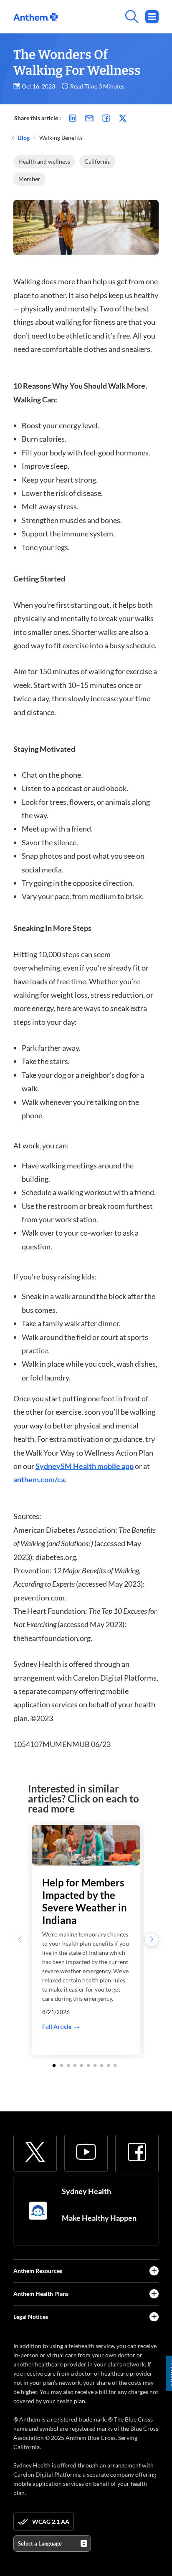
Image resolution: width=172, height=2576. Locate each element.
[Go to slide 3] (68, 2065)
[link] (35, 17)
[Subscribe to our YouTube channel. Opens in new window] (86, 2152)
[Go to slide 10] (115, 2065)
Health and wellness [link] (44, 161)
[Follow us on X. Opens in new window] (35, 2152)
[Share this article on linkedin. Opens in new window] (73, 118)
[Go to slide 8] (102, 2065)
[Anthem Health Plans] (154, 2294)
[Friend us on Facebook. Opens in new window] (137, 2152)
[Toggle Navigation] (152, 17)
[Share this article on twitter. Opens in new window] (123, 118)
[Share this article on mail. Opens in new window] (89, 118)
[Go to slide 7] (95, 2065)
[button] (152, 1939)
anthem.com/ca (39, 1479)
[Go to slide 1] (55, 2065)
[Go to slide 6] (89, 2065)
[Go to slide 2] (62, 2065)
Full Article (57, 2026)
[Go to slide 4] (75, 2065)
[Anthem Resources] (154, 2271)
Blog (23, 138)
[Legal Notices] (154, 2317)
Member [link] (29, 179)
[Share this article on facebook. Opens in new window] (106, 118)
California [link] (97, 161)
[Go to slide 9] (109, 2065)
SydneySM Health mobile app (85, 1466)
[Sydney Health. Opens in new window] (38, 2211)
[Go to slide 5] (82, 2065)
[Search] (108, 17)
